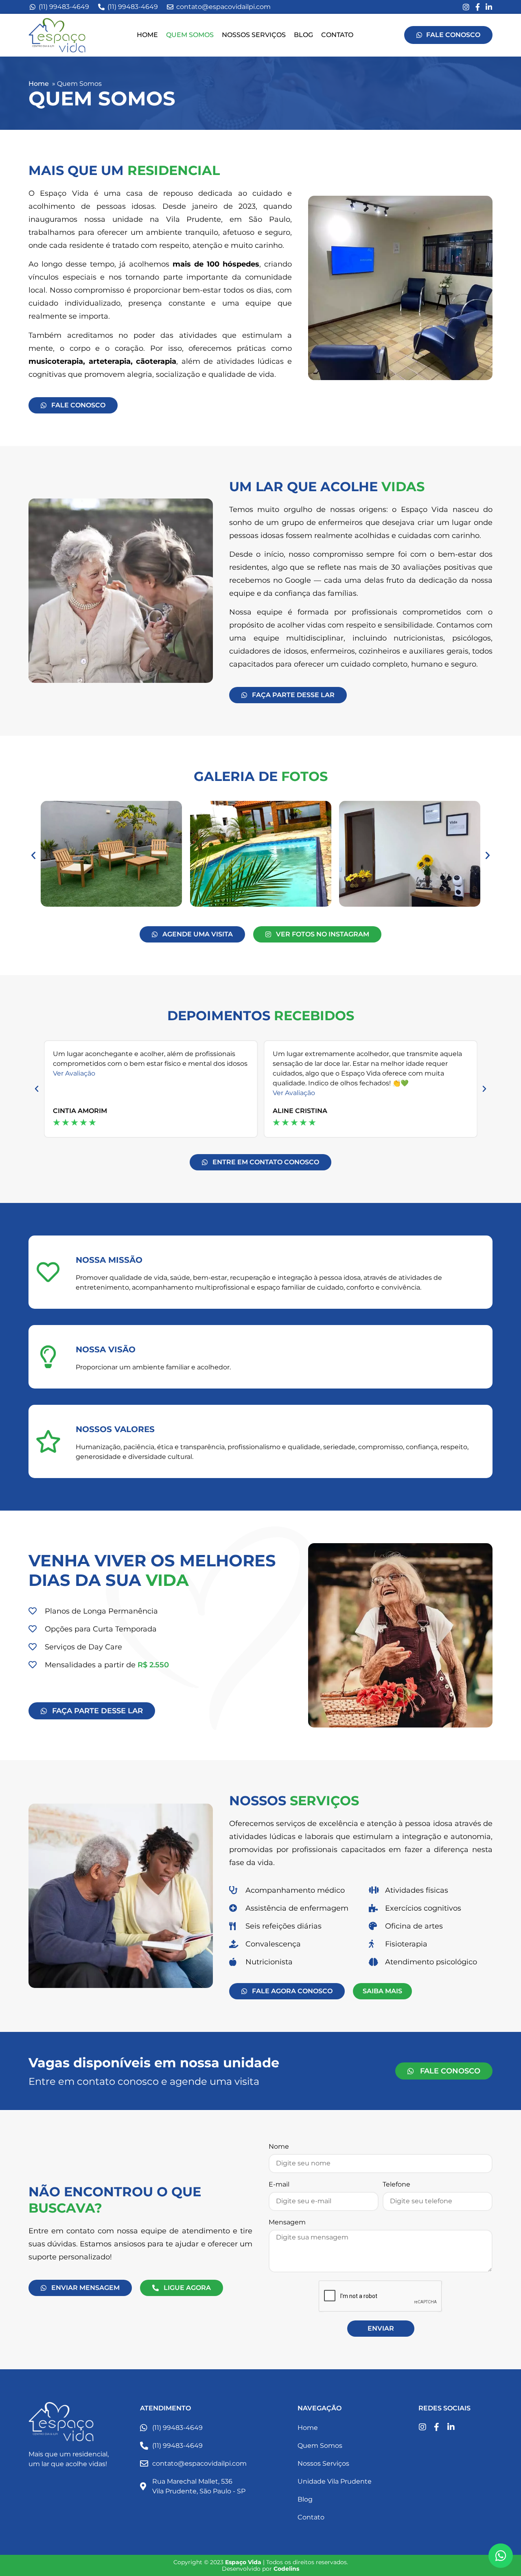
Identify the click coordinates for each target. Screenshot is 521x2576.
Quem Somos (190, 35)
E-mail (279, 2185)
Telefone (396, 2185)
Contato (337, 35)
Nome (279, 2147)
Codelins (286, 2569)
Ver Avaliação (74, 1073)
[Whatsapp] (501, 2556)
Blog (303, 35)
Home (147, 35)
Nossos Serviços (254, 35)
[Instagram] (466, 7)
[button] (33, 855)
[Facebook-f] (477, 7)
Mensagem (287, 2223)
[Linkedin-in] (489, 7)
